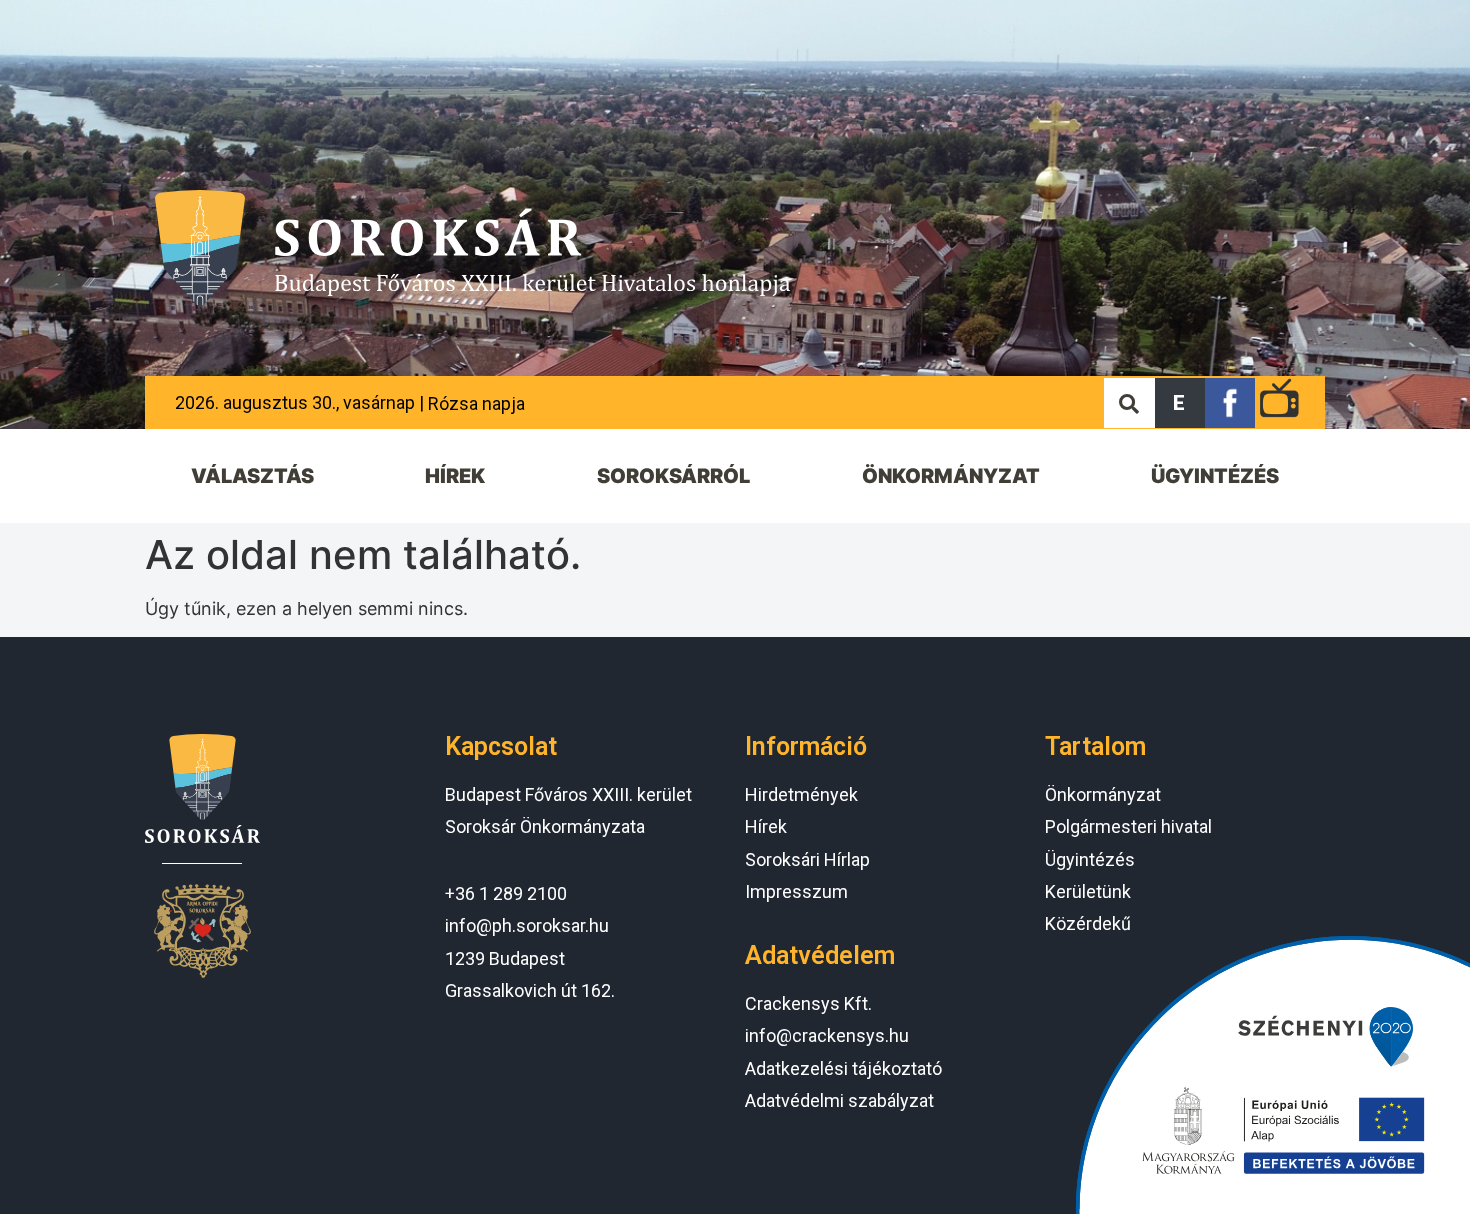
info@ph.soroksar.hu (527, 925)
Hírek (766, 826)
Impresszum (796, 891)
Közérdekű (1088, 923)
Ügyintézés (1090, 859)
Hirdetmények (801, 794)
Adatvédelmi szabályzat (839, 1100)
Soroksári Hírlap (807, 859)
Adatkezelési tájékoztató (843, 1068)
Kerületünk (1088, 891)
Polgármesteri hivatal (1128, 826)
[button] (1180, 403)
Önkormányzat (1103, 794)
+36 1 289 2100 (506, 893)
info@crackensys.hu (827, 1035)
